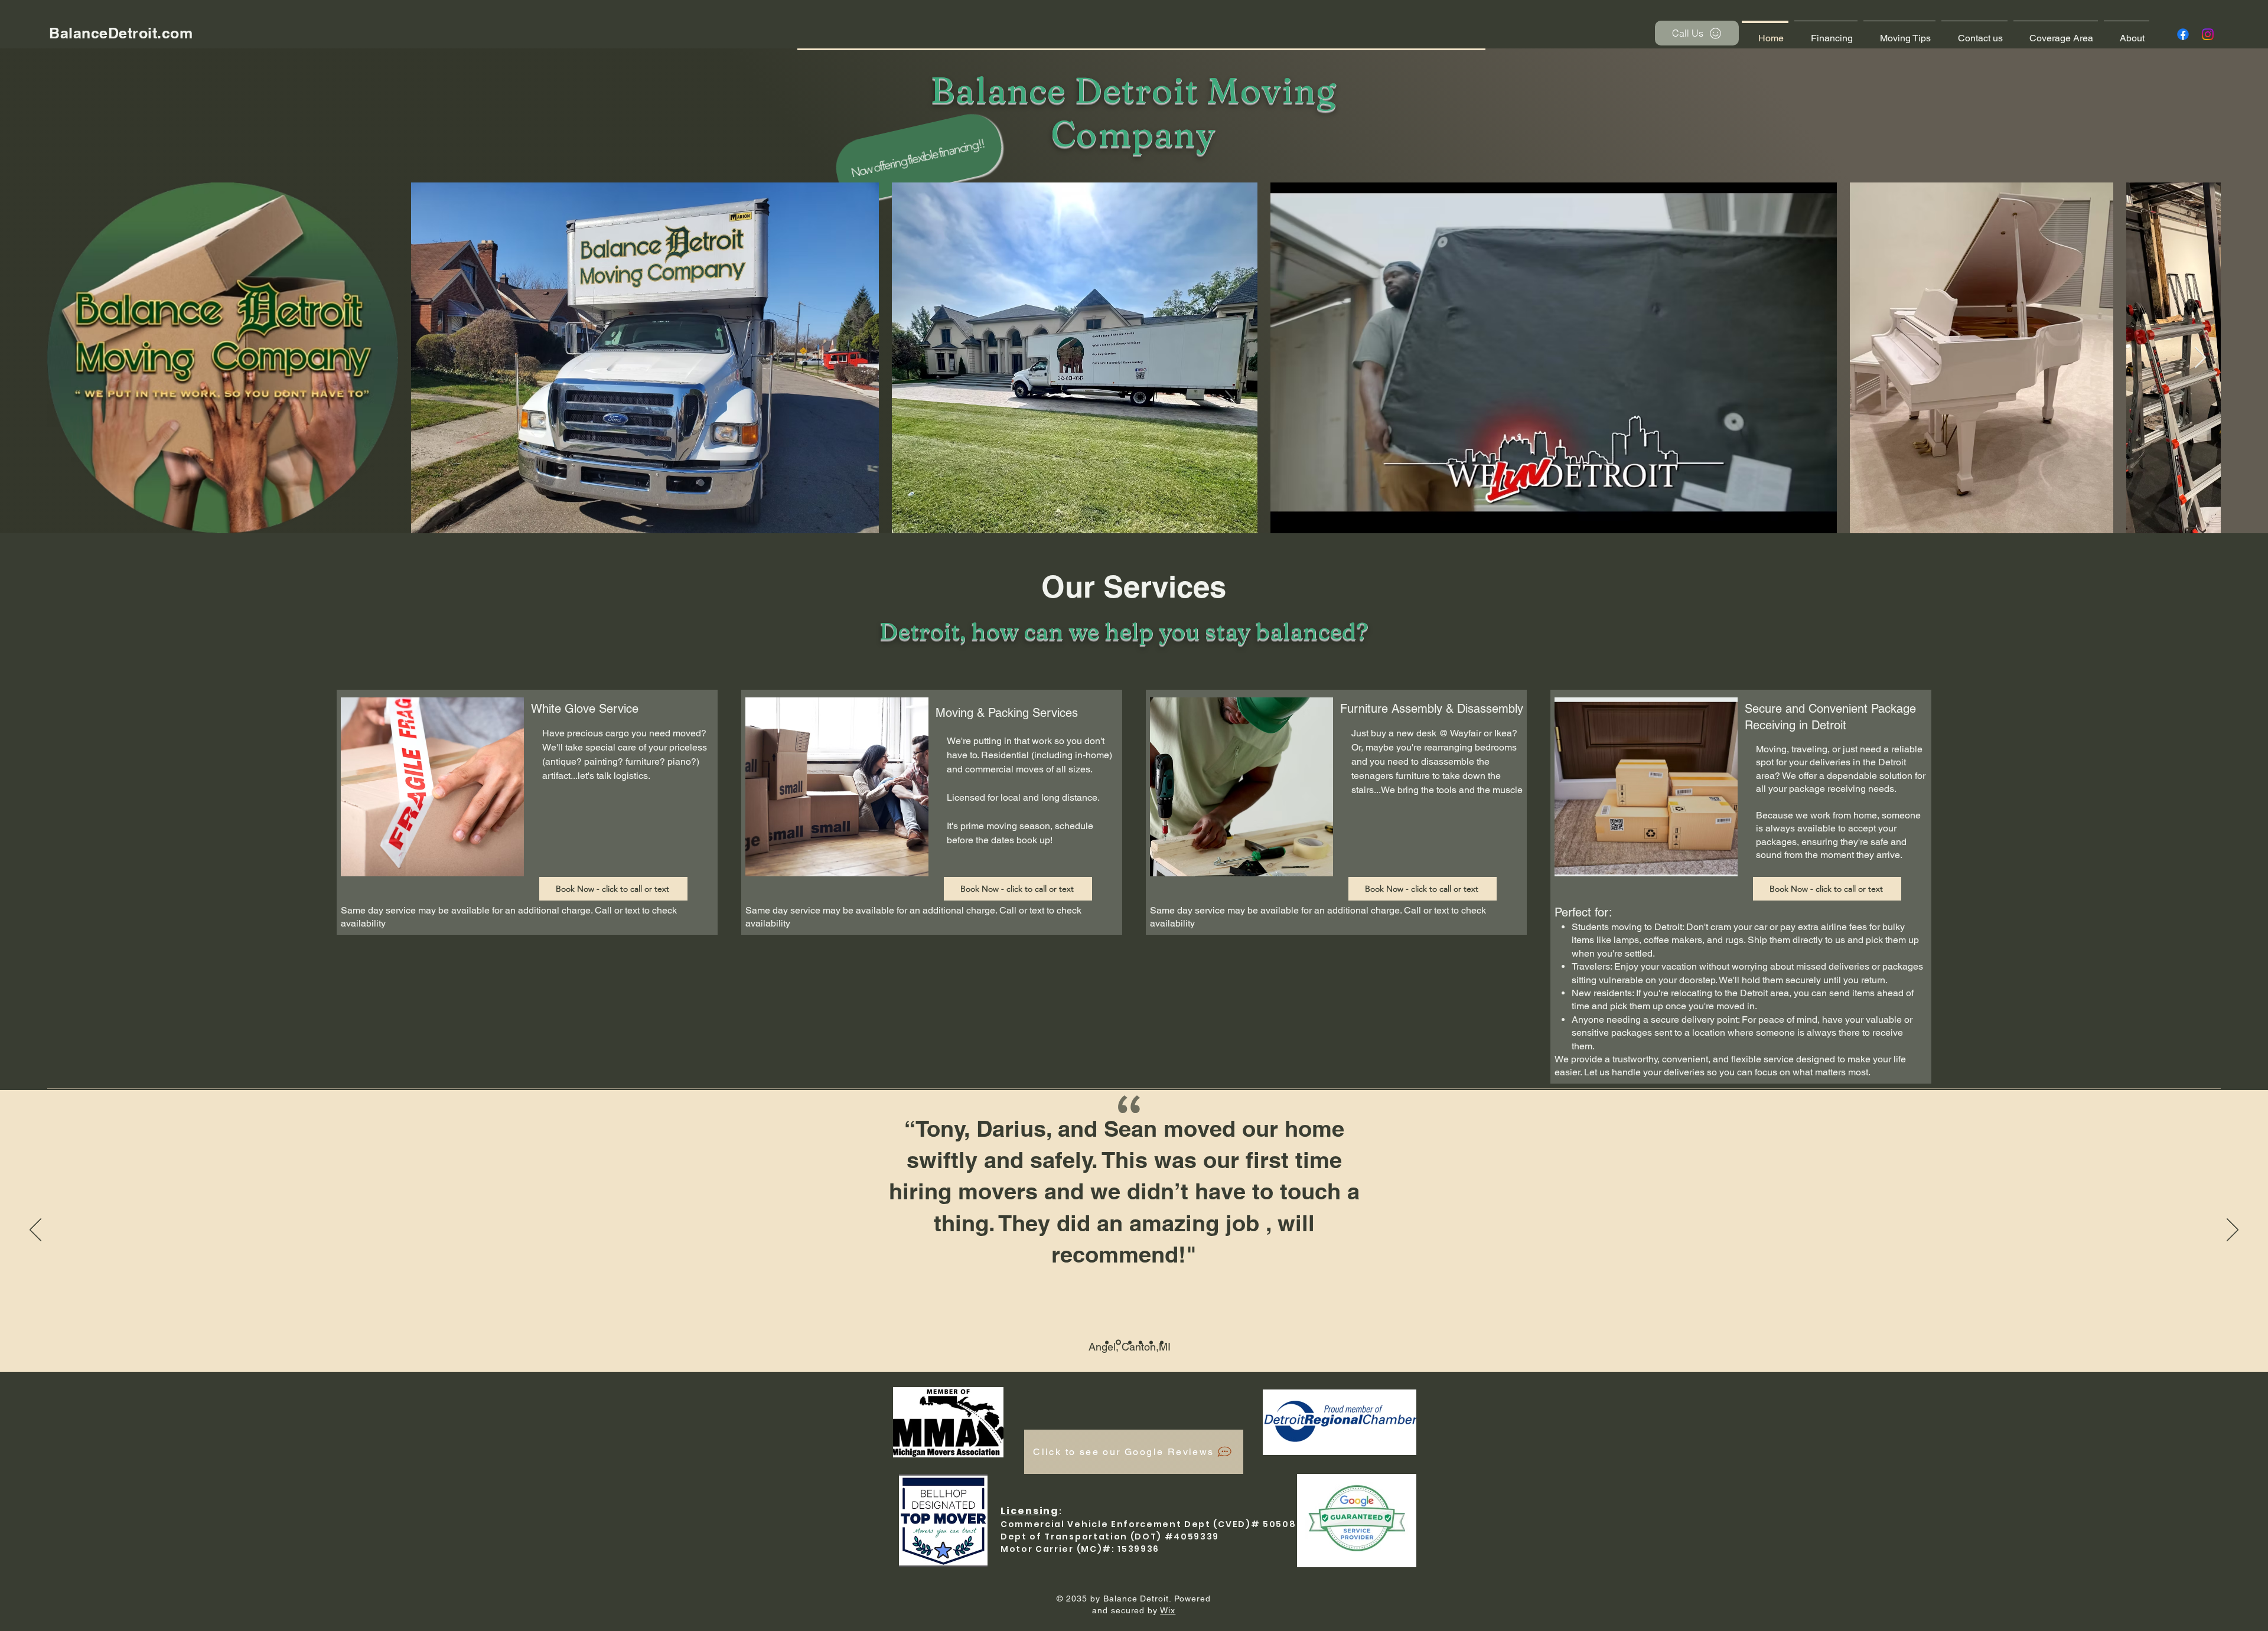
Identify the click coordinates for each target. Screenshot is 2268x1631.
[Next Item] (2200, 358)
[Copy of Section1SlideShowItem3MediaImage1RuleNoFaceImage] (1151, 1342)
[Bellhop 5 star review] (1107, 1342)
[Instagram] (2208, 34)
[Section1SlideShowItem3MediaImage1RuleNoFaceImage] (1140, 1342)
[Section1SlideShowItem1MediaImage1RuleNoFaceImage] (1117, 1342)
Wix (1168, 1610)
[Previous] (35, 1231)
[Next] (2233, 1231)
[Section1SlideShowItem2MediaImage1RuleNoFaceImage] (1129, 1343)
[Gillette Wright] (1162, 1342)
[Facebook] (2183, 34)
